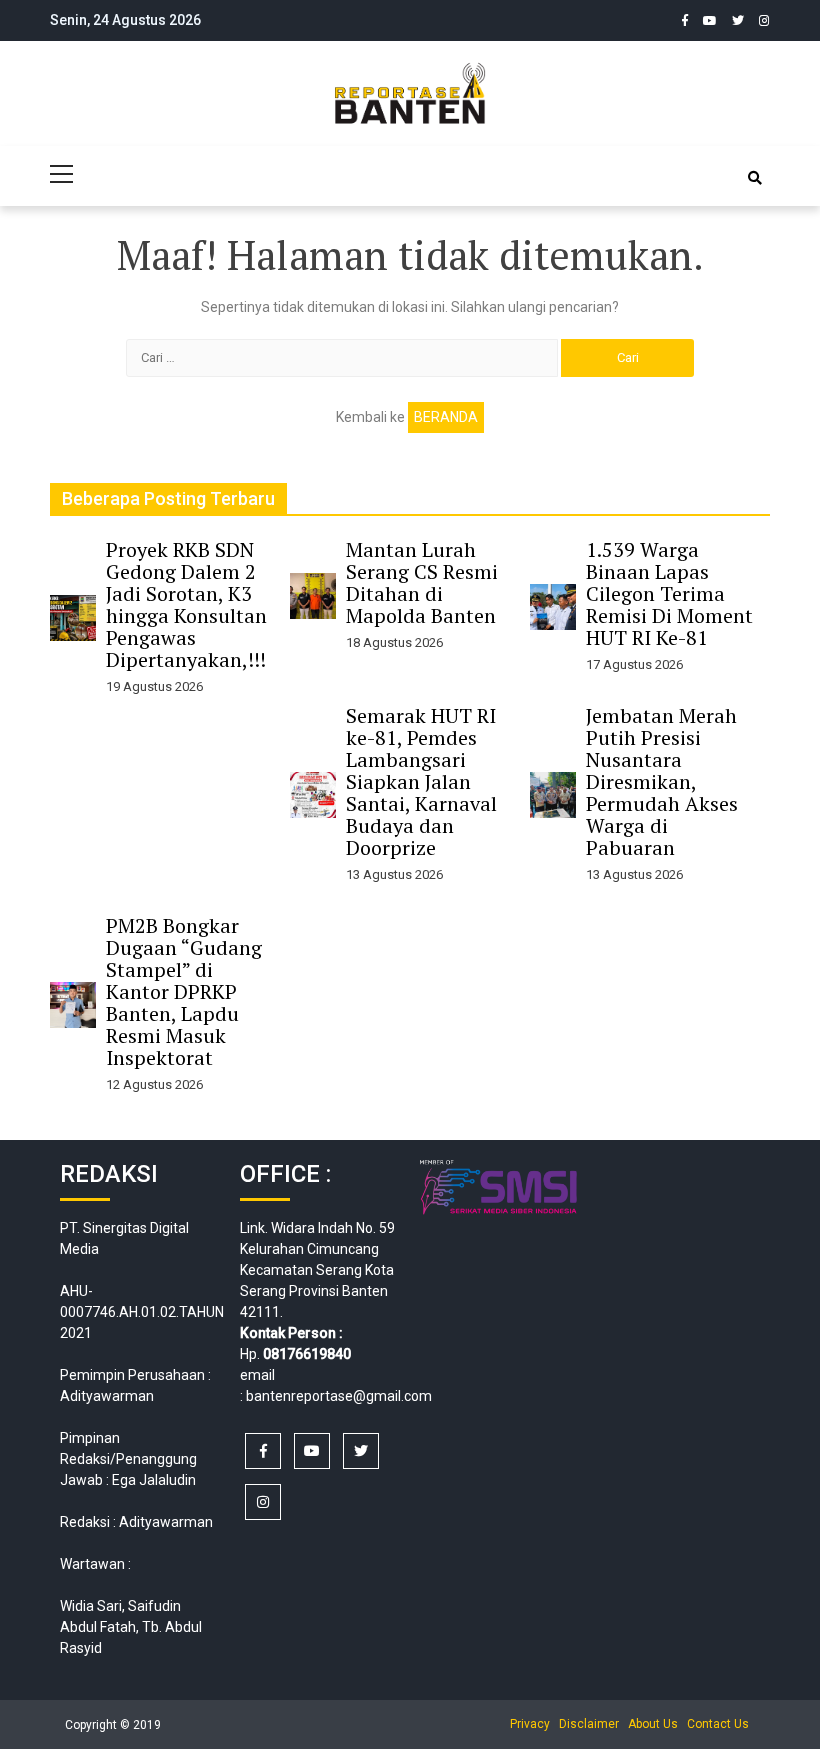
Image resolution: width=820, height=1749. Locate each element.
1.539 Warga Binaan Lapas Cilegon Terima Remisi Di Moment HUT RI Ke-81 (669, 593)
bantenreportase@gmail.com (339, 1396)
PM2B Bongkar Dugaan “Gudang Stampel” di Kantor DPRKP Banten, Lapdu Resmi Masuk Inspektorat (184, 991)
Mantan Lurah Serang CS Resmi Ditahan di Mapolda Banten (422, 582)
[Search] (755, 178)
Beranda (446, 417)
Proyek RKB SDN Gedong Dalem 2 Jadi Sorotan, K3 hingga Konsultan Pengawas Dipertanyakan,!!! (186, 604)
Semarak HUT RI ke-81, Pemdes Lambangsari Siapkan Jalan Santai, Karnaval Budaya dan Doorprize (421, 781)
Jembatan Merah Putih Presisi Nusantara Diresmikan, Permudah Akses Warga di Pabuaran (662, 781)
